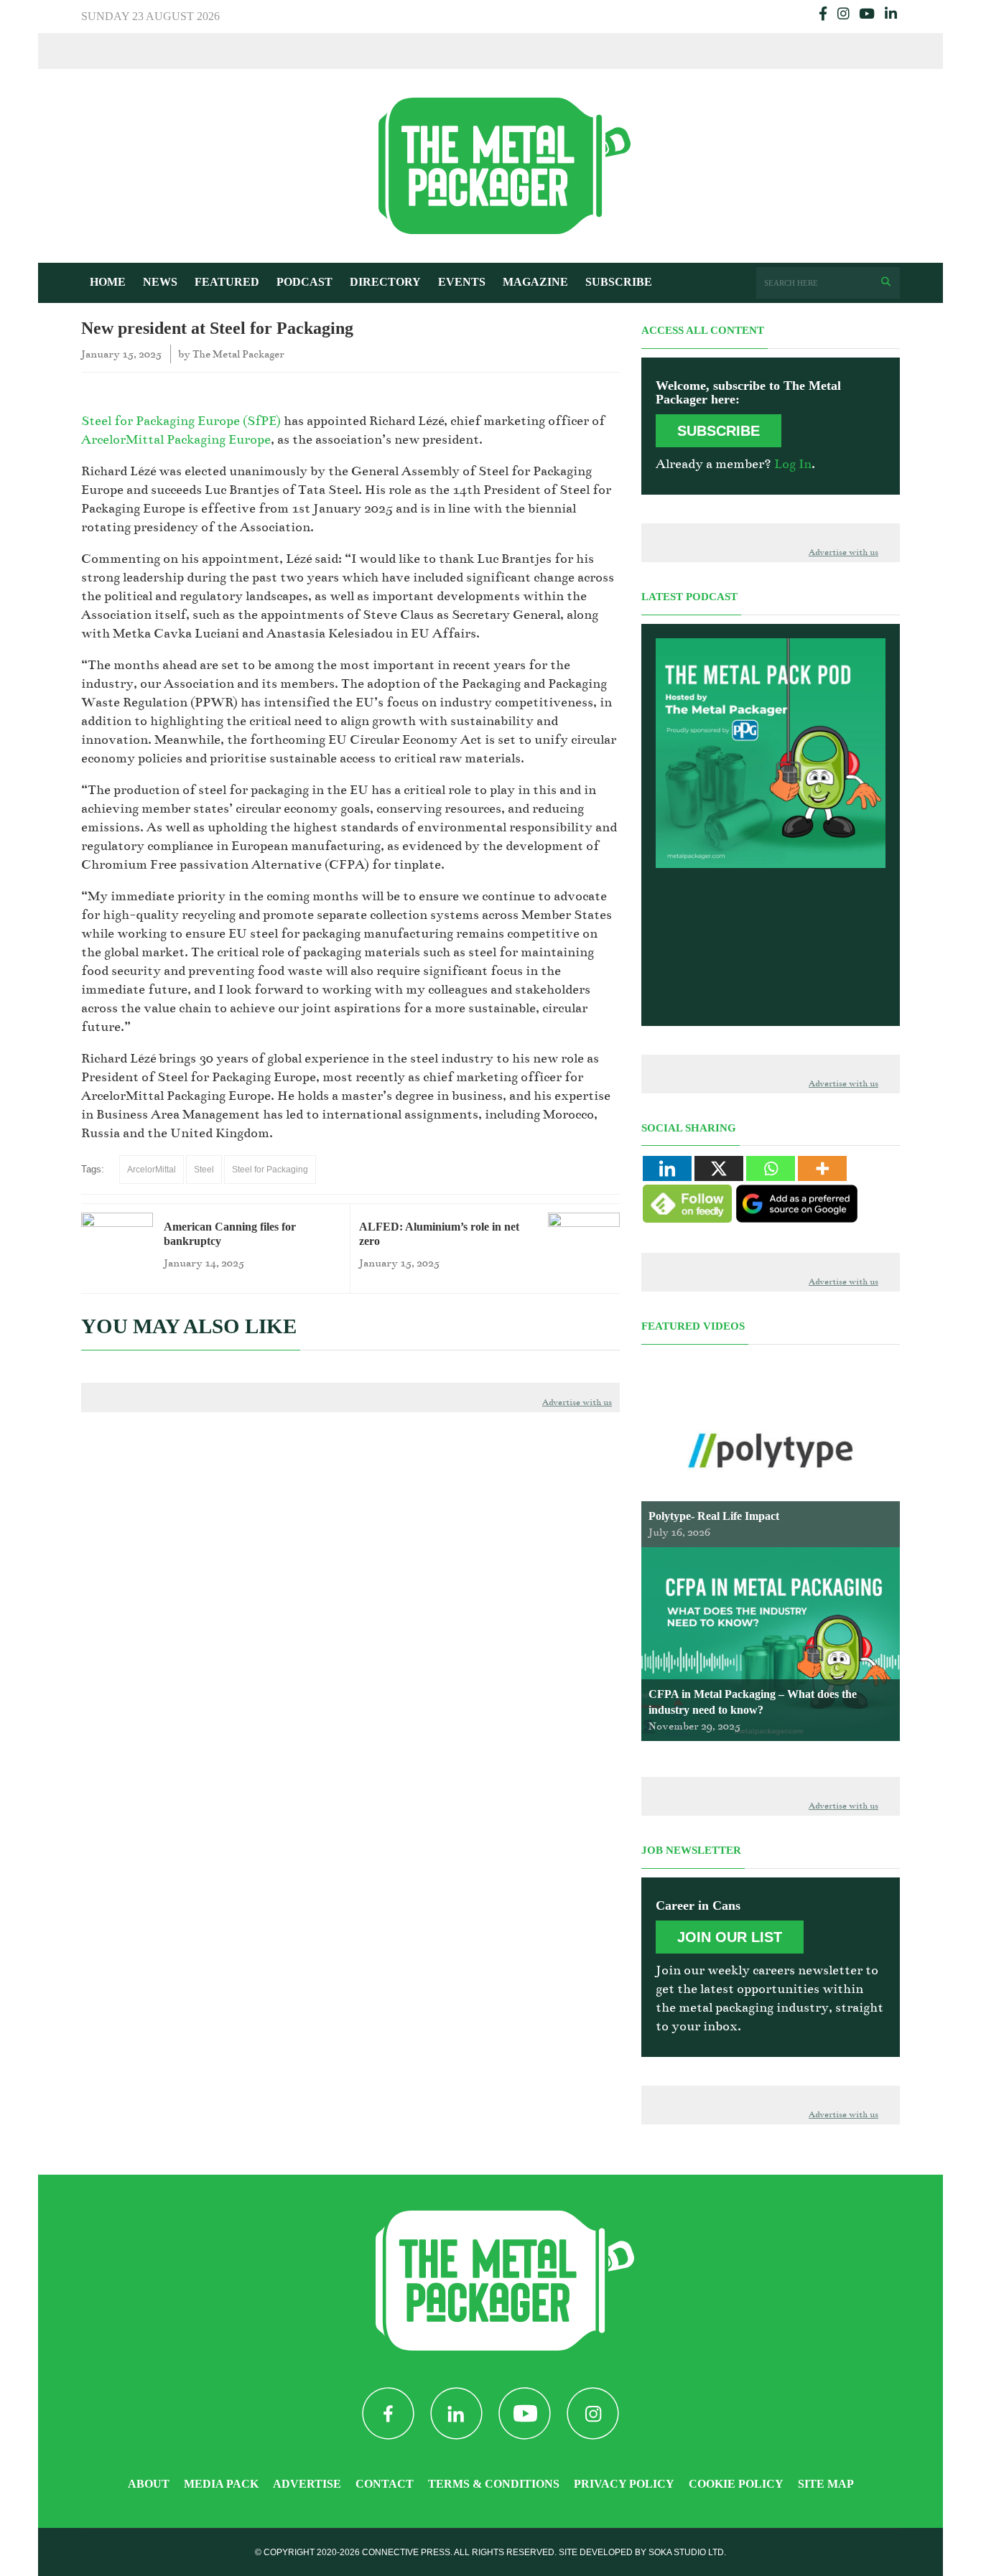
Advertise (307, 2484)
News (160, 282)
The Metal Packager (238, 354)
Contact (385, 2484)
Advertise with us (577, 1403)
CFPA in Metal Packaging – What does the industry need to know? (753, 1702)
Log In (793, 464)
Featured (227, 282)
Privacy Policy (624, 2484)
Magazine (535, 282)
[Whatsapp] (771, 1168)
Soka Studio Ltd (686, 2552)
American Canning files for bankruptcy (230, 1234)
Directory (385, 282)
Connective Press (406, 2552)
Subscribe (619, 282)
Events (462, 282)
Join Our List (730, 1937)
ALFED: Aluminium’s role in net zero (439, 1234)
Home (108, 282)
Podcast (304, 282)
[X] (719, 1168)
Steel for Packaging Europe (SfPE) (181, 421)
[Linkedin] (667, 1168)
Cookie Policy (736, 2484)
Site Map (826, 2484)
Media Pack (221, 2484)
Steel (204, 1170)
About (149, 2484)
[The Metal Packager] (490, 165)
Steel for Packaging (270, 1170)
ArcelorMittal (152, 1170)
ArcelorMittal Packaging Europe (176, 439)
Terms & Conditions (494, 2484)
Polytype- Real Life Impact (714, 1516)
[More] (822, 1168)
